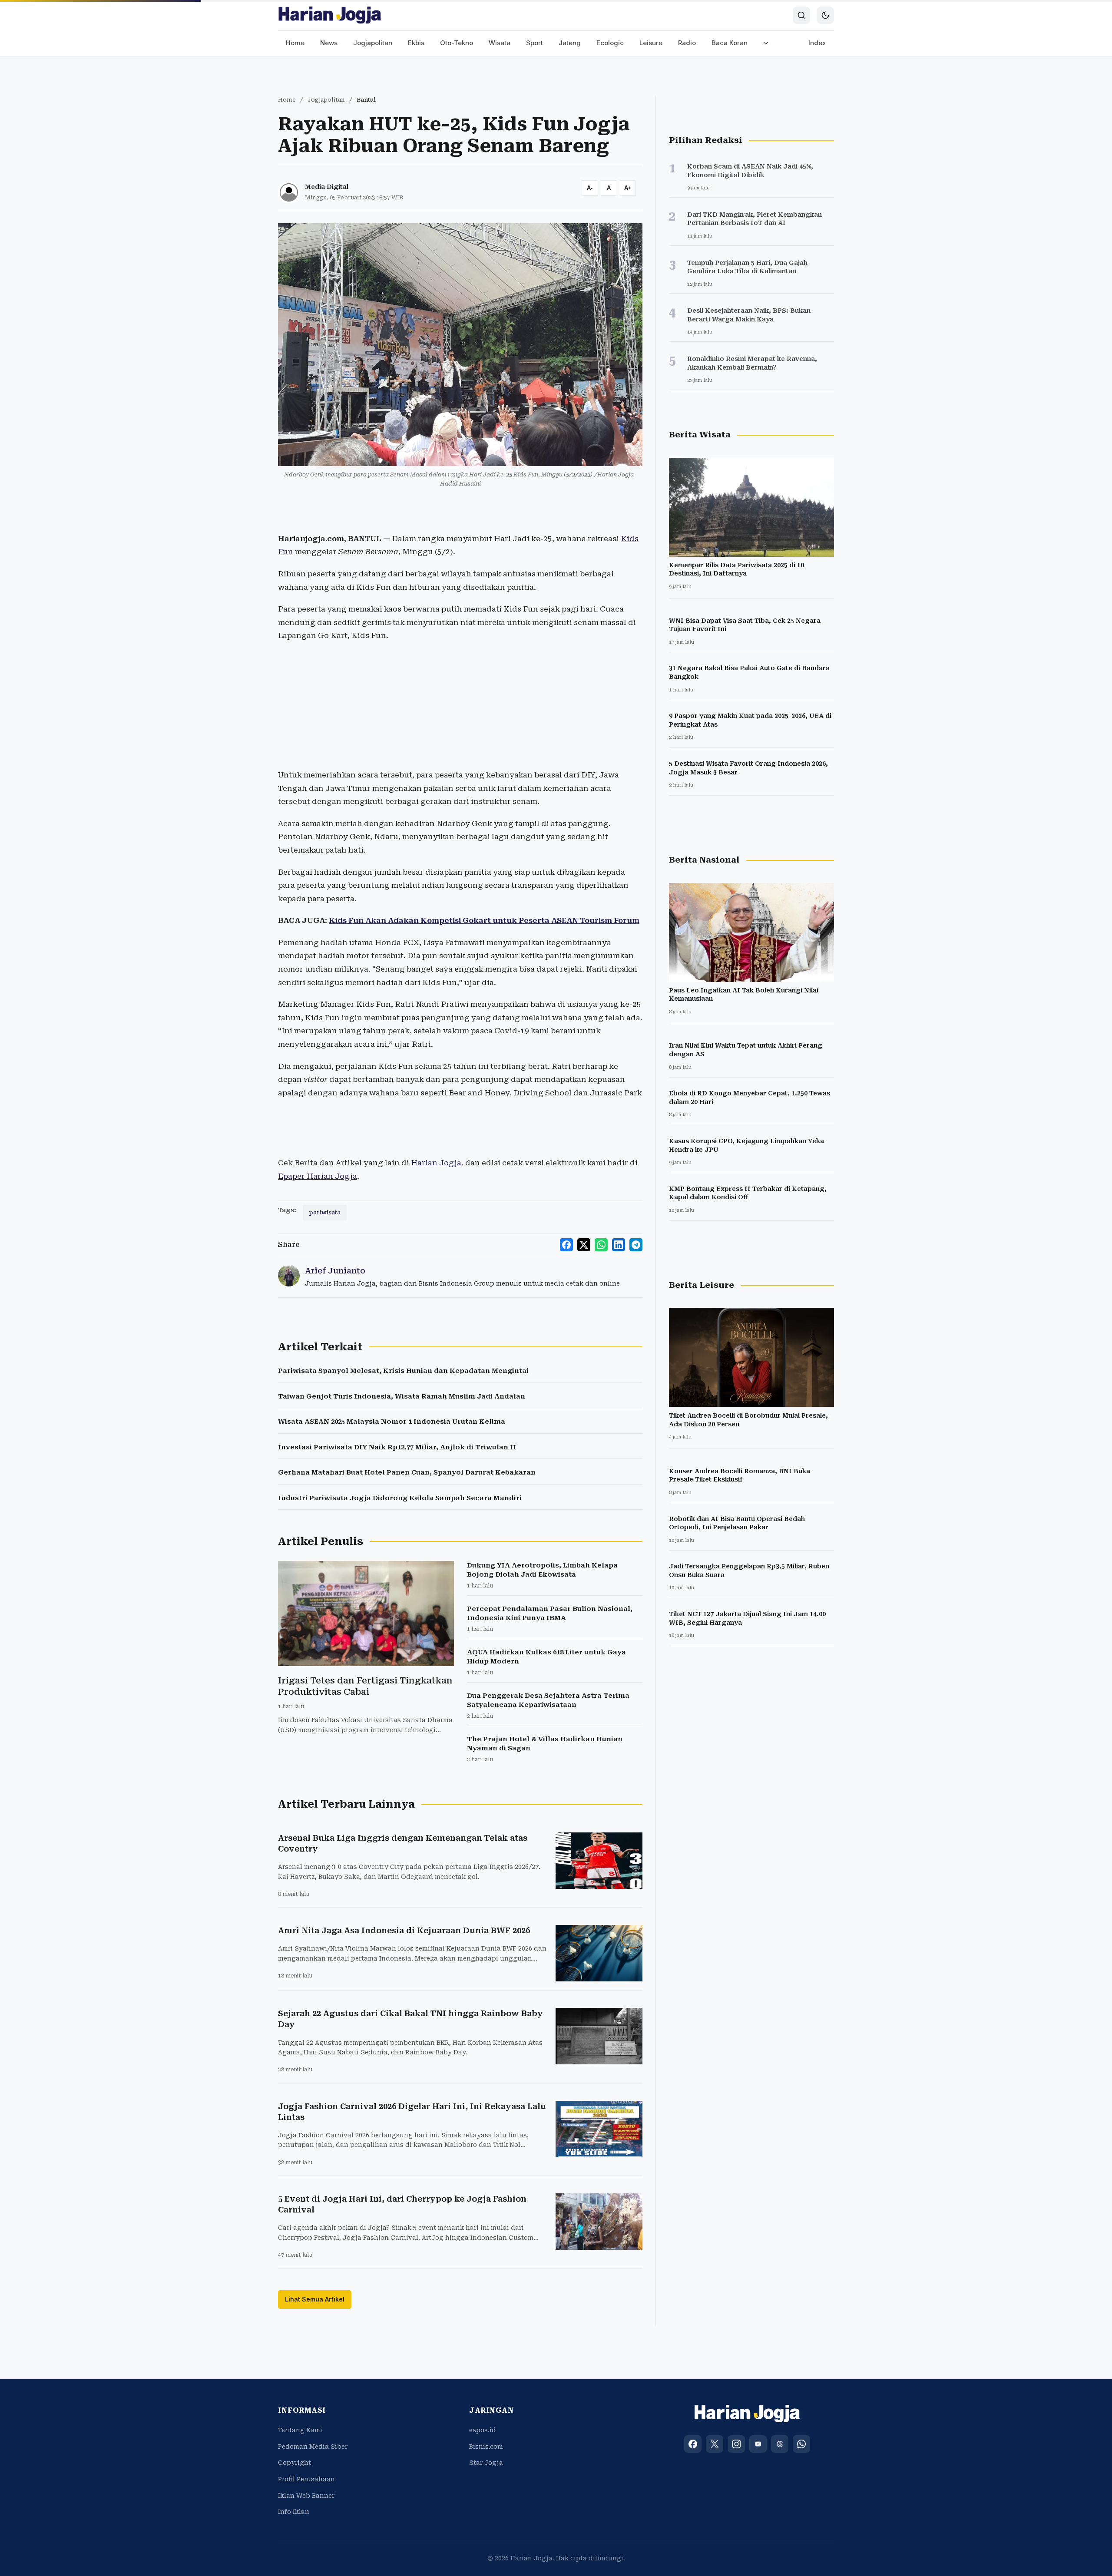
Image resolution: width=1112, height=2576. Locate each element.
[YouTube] (758, 2444)
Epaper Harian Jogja (318, 1176)
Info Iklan (294, 2512)
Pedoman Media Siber (313, 2447)
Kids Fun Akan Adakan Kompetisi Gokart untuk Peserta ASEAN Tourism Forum (484, 920)
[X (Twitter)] (715, 2444)
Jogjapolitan (373, 43)
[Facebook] (693, 2444)
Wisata (500, 43)
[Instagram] (736, 2444)
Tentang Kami (300, 2430)
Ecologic (610, 43)
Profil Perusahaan (306, 2479)
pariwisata (325, 1212)
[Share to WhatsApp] (601, 1245)
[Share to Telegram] (636, 1245)
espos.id (483, 2430)
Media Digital (327, 187)
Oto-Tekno (457, 43)
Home (295, 43)
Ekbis (416, 43)
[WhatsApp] (801, 2444)
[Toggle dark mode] (825, 15)
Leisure (651, 43)
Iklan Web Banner (306, 2496)
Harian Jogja (436, 1163)
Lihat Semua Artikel (315, 2299)
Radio (687, 43)
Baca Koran (730, 43)
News (329, 43)
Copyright (295, 2463)
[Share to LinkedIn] (619, 1245)
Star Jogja (486, 2463)
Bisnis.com (486, 2447)
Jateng (570, 43)
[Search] (801, 15)
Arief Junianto (335, 1271)
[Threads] (780, 2444)
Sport (534, 43)
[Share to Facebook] (566, 1245)
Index (817, 43)
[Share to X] (584, 1245)
